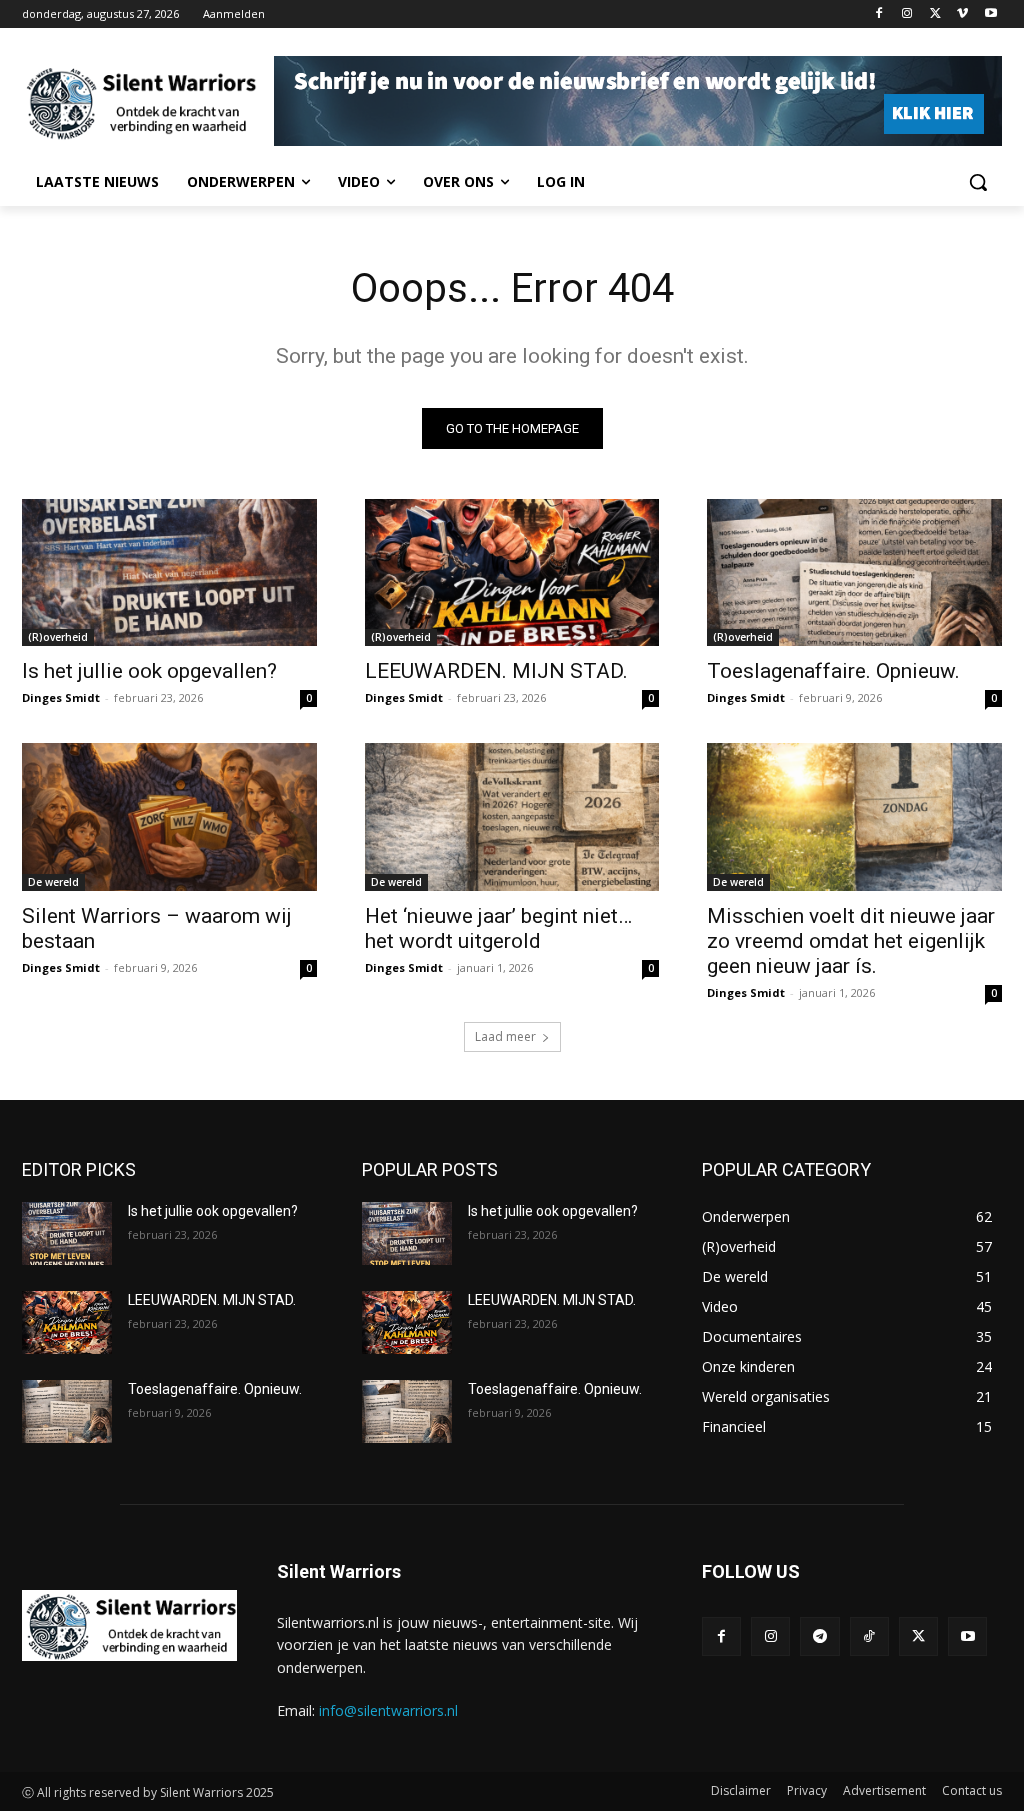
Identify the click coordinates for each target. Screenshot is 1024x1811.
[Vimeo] (962, 14)
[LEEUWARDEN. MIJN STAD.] (512, 572)
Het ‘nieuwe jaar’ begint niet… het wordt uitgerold (498, 928)
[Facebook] (879, 14)
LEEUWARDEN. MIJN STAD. (496, 671)
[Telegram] (819, 1636)
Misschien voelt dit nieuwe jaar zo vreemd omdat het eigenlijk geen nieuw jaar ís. (851, 941)
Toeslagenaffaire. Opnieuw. (833, 671)
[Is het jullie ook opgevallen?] (169, 572)
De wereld (53, 882)
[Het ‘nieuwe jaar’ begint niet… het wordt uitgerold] (512, 816)
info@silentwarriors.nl (388, 1710)
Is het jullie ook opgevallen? (149, 671)
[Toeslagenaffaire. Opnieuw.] (854, 572)
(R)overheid (58, 637)
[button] (978, 182)
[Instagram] (907, 14)
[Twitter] (935, 14)
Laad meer (505, 1036)
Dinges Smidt (61, 697)
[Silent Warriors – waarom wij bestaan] (169, 816)
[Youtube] (990, 14)
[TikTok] (869, 1636)
